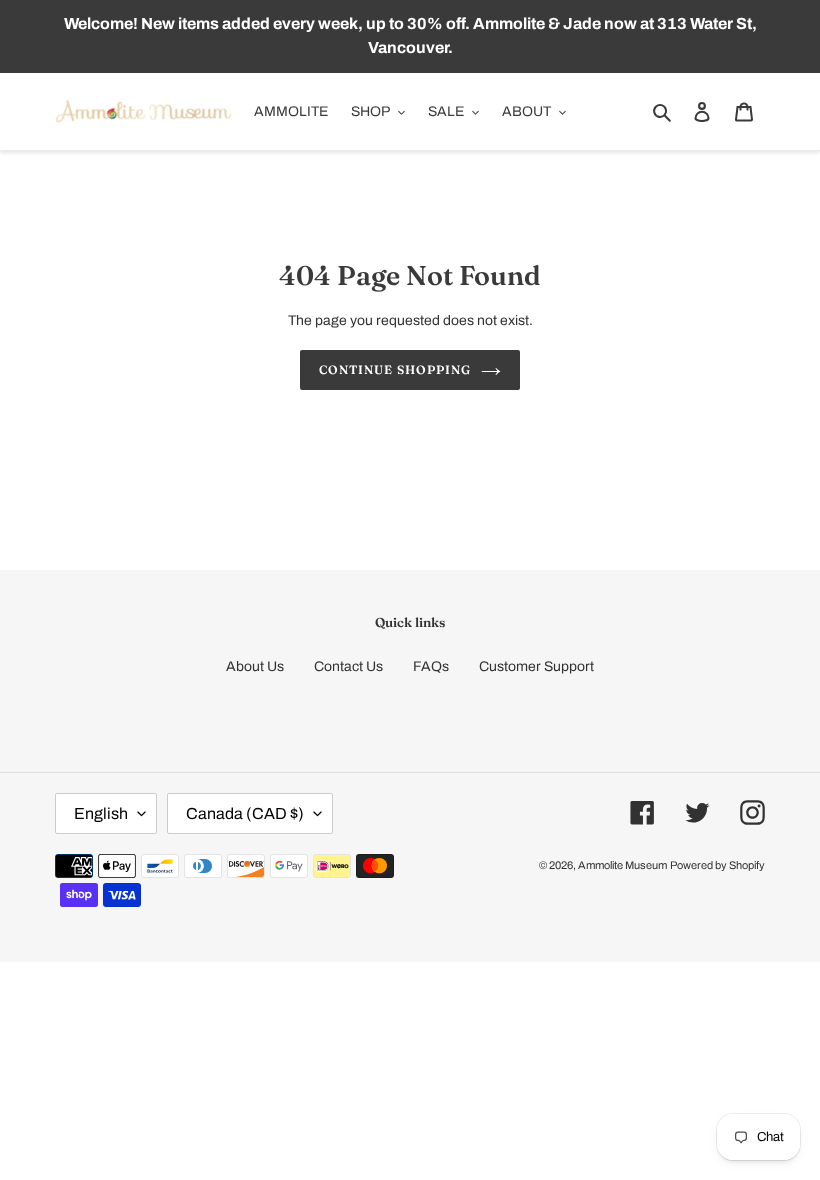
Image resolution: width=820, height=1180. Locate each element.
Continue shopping (394, 369)
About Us (255, 666)
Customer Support (536, 666)
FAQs (431, 666)
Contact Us (348, 666)
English (101, 813)
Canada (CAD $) (245, 813)
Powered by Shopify (717, 865)
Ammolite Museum (622, 865)
